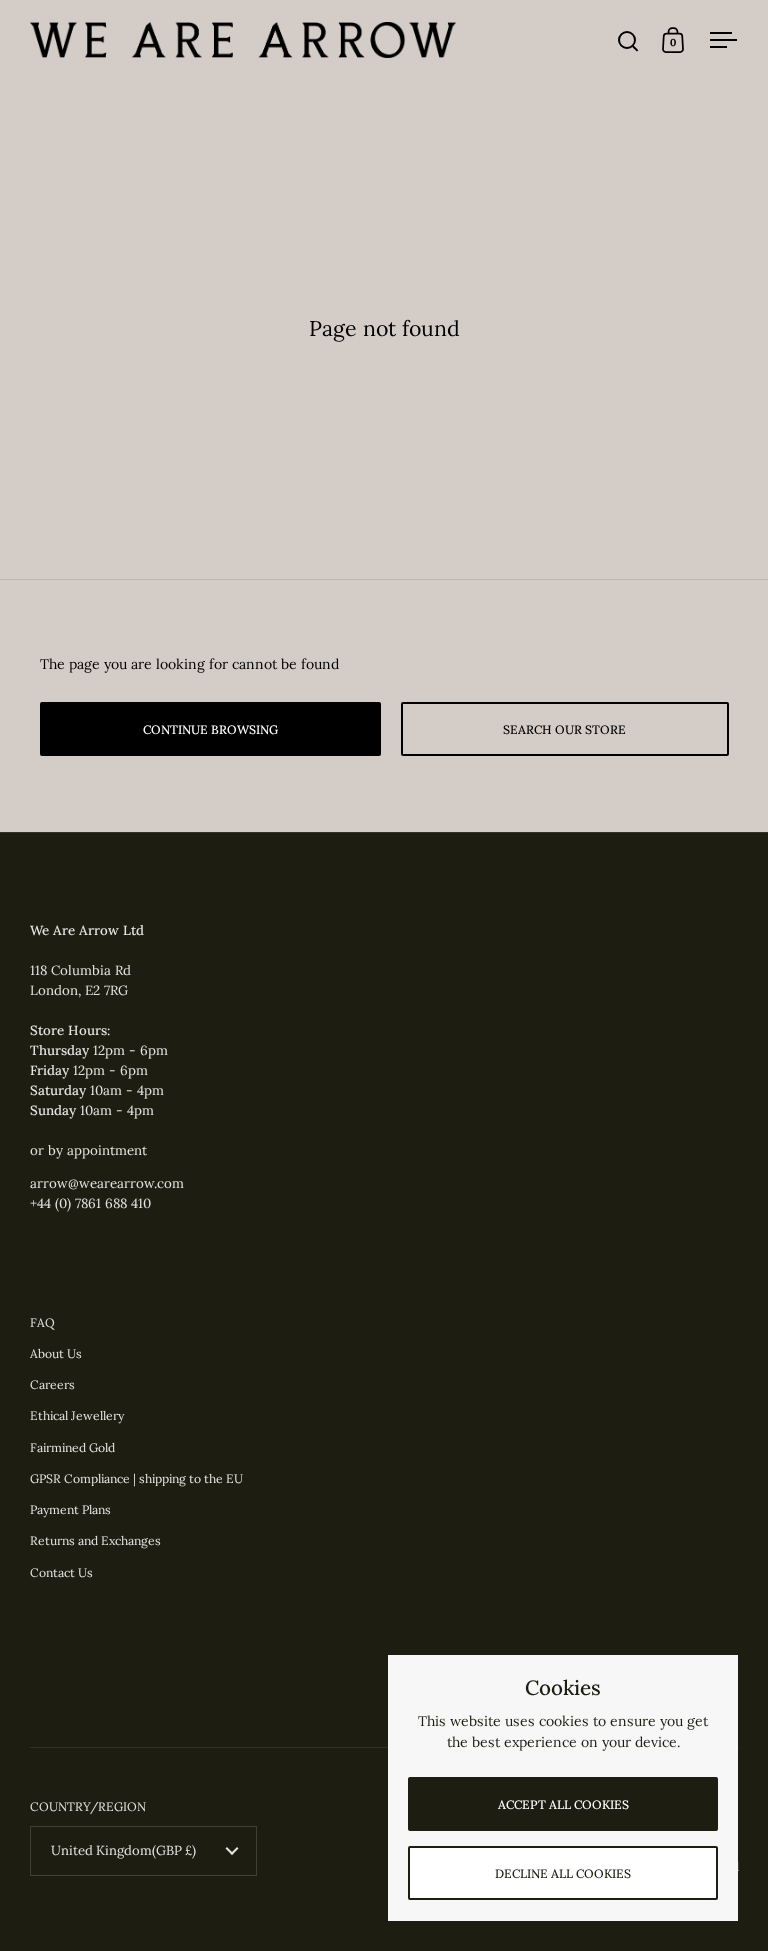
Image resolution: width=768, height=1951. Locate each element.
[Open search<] (628, 40)
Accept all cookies (563, 1804)
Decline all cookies (563, 1873)
